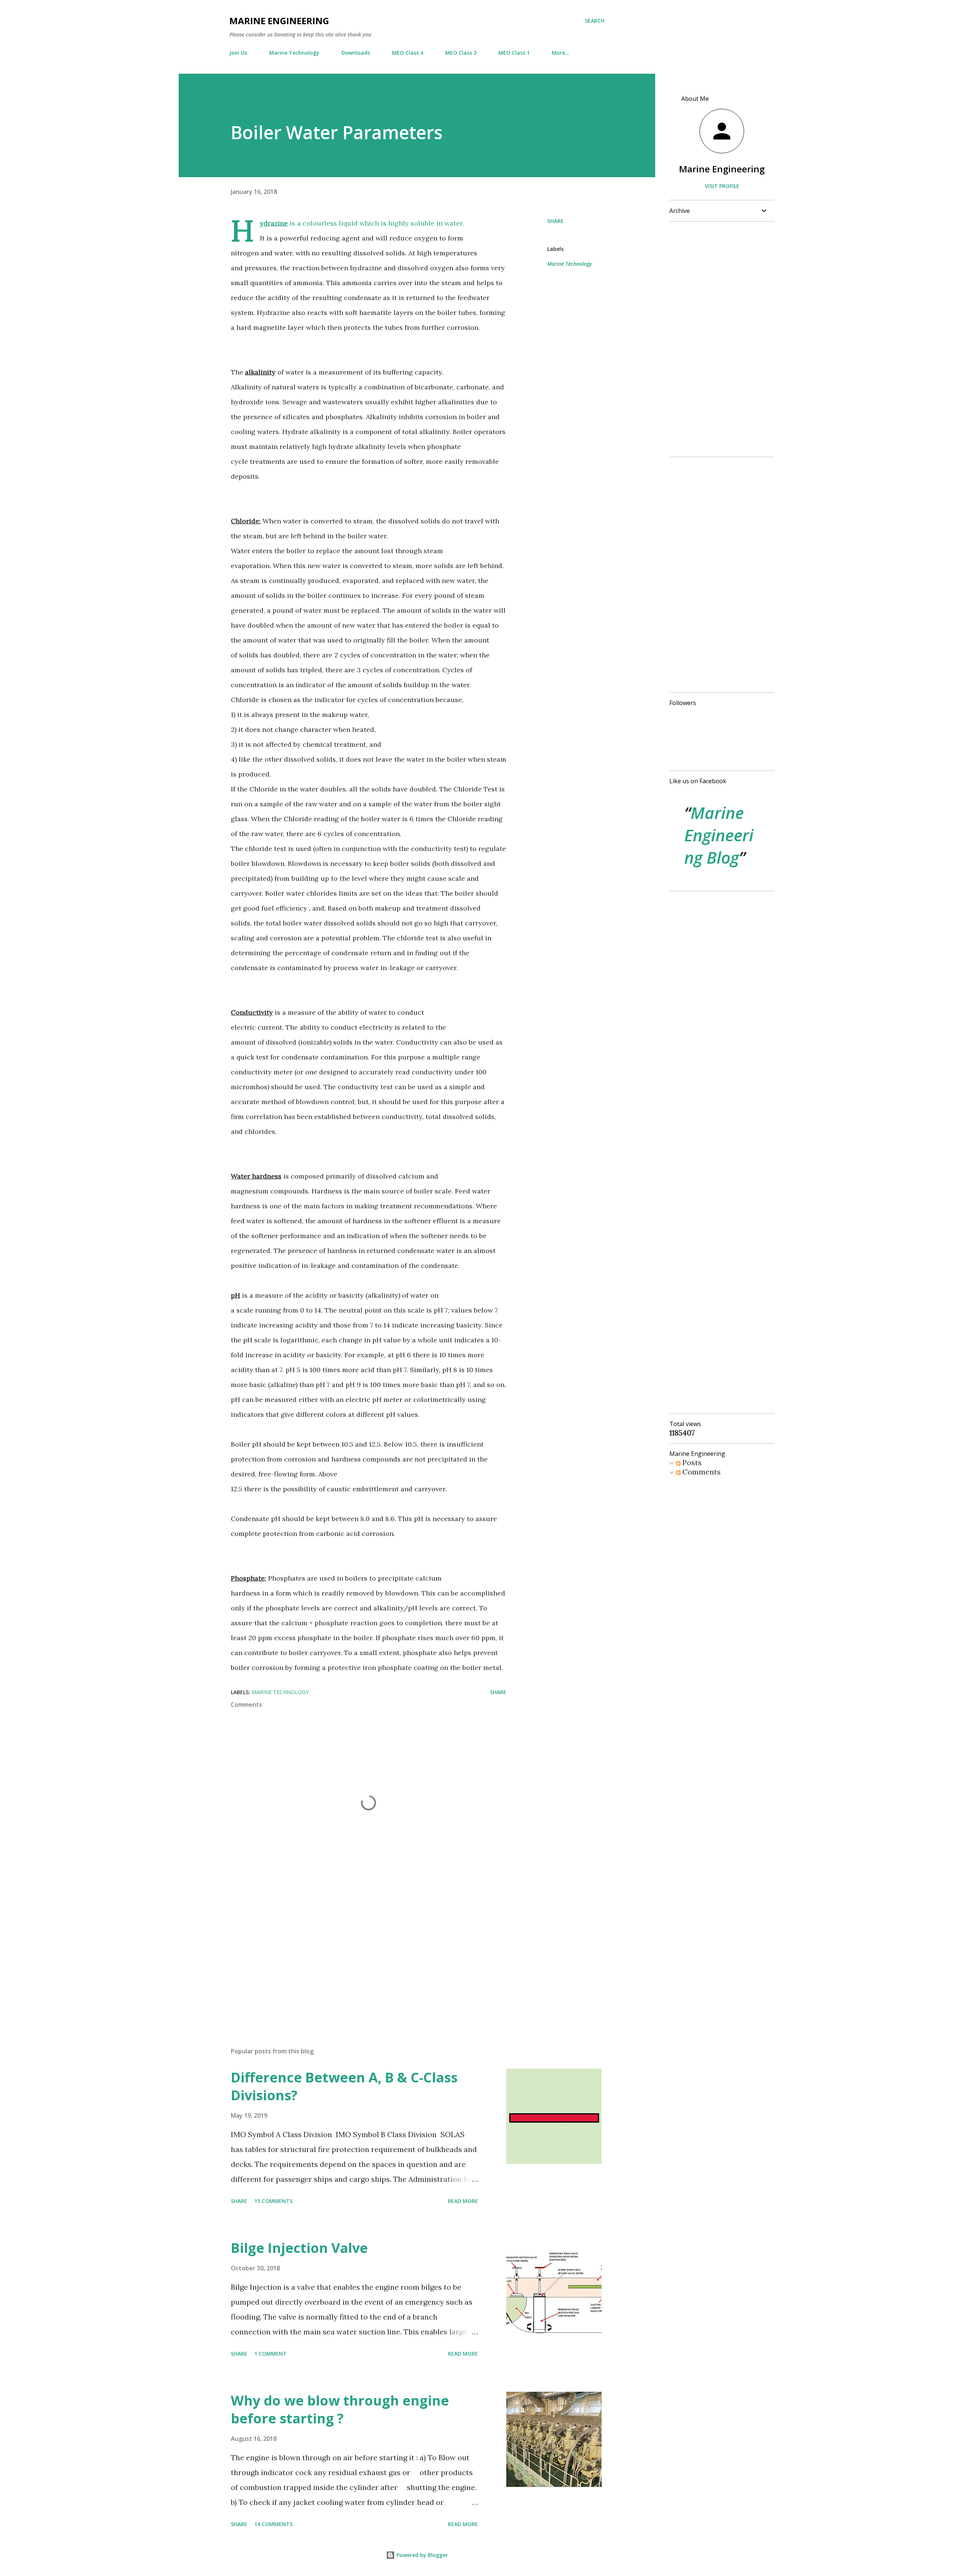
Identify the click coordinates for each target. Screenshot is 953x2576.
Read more (463, 2201)
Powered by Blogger (421, 2555)
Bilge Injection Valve (299, 2248)
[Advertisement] (357, 1954)
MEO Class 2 (461, 53)
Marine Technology (294, 53)
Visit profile (722, 186)
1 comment (270, 2354)
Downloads (356, 53)
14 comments (273, 2524)
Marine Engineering (279, 21)
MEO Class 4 (408, 53)
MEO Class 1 (514, 53)
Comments (701, 1472)
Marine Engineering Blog (719, 835)
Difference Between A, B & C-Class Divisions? (344, 2086)
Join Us (238, 53)
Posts (691, 1462)
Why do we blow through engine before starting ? (340, 2409)
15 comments (273, 2201)
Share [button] (555, 221)
